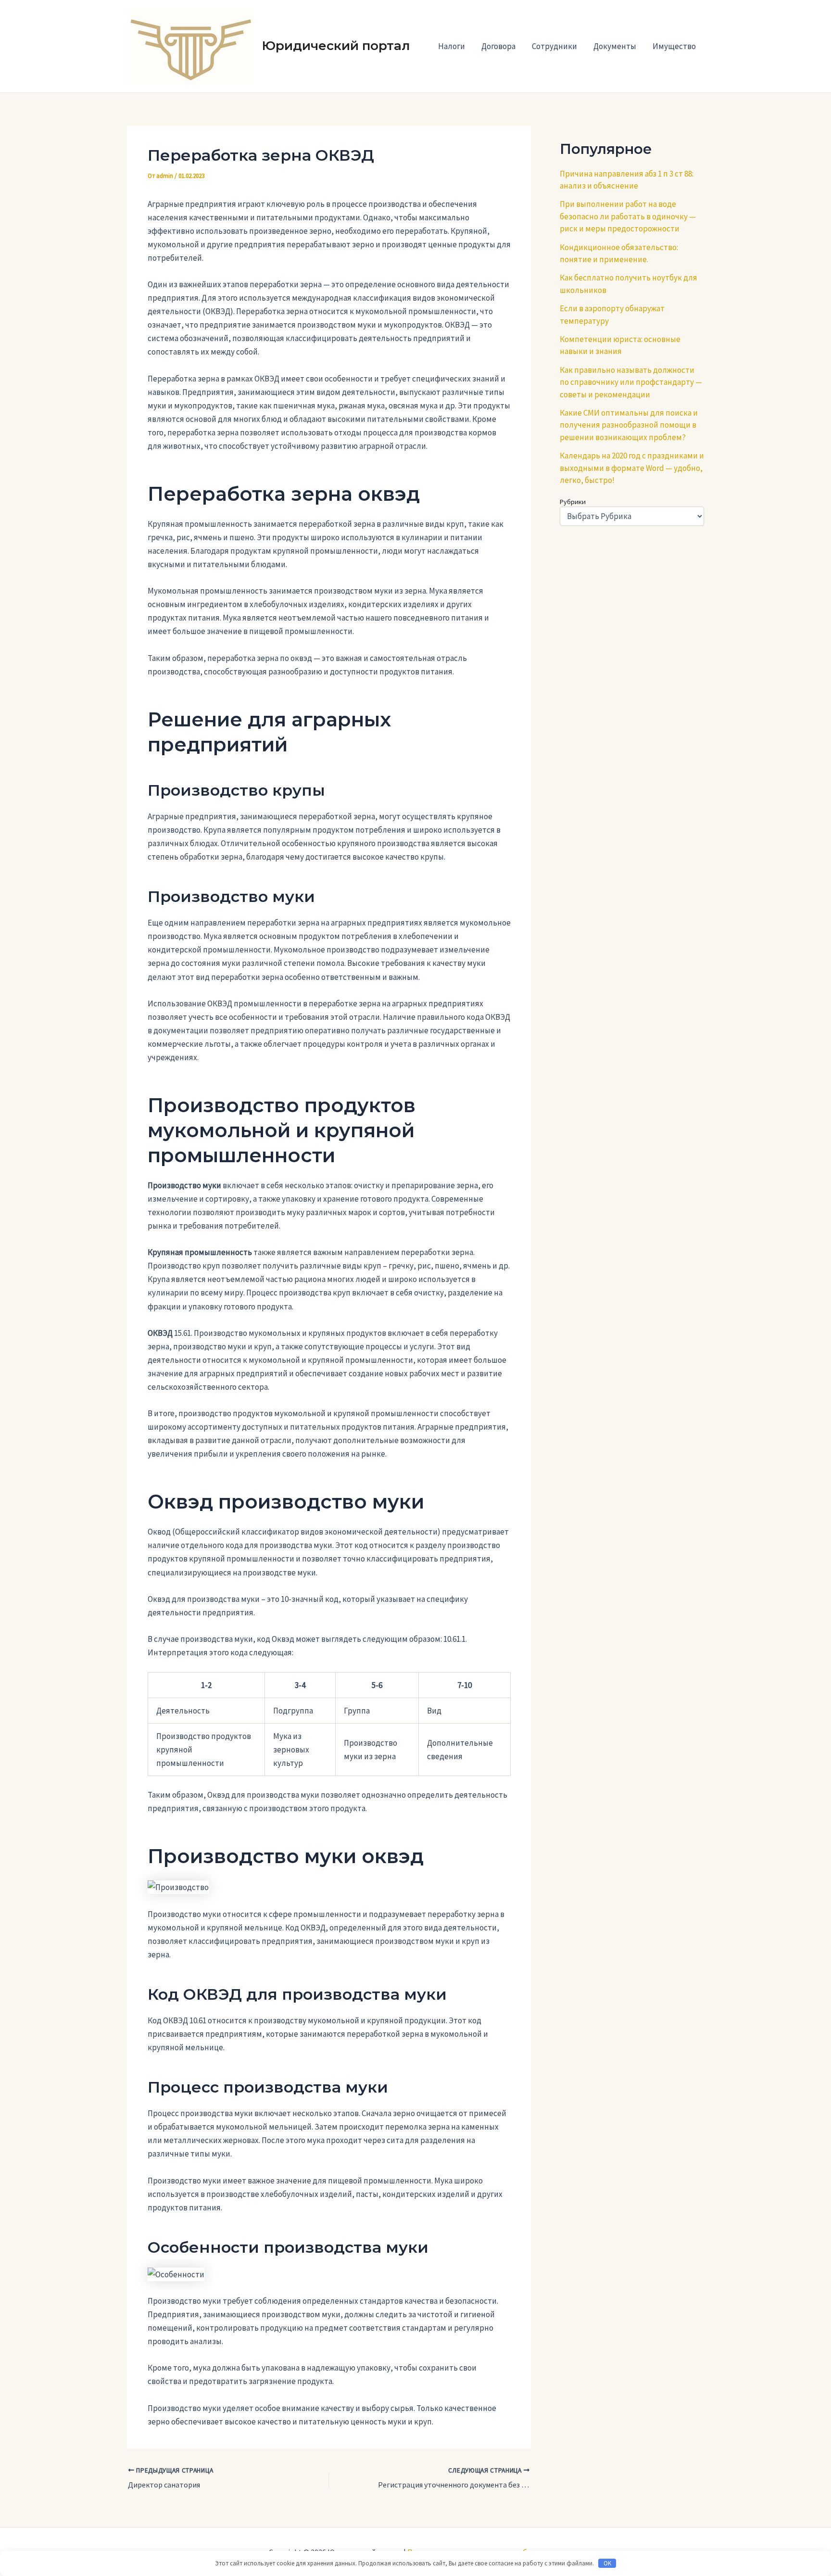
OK (607, 2563)
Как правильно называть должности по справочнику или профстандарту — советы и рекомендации (631, 382)
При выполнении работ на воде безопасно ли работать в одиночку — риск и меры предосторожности (628, 216)
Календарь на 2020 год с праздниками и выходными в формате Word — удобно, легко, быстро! (632, 468)
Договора (498, 46)
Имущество (674, 46)
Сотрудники (554, 46)
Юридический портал (336, 46)
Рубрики (573, 502)
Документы (615, 46)
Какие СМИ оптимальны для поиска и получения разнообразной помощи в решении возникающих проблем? (629, 425)
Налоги (452, 46)
